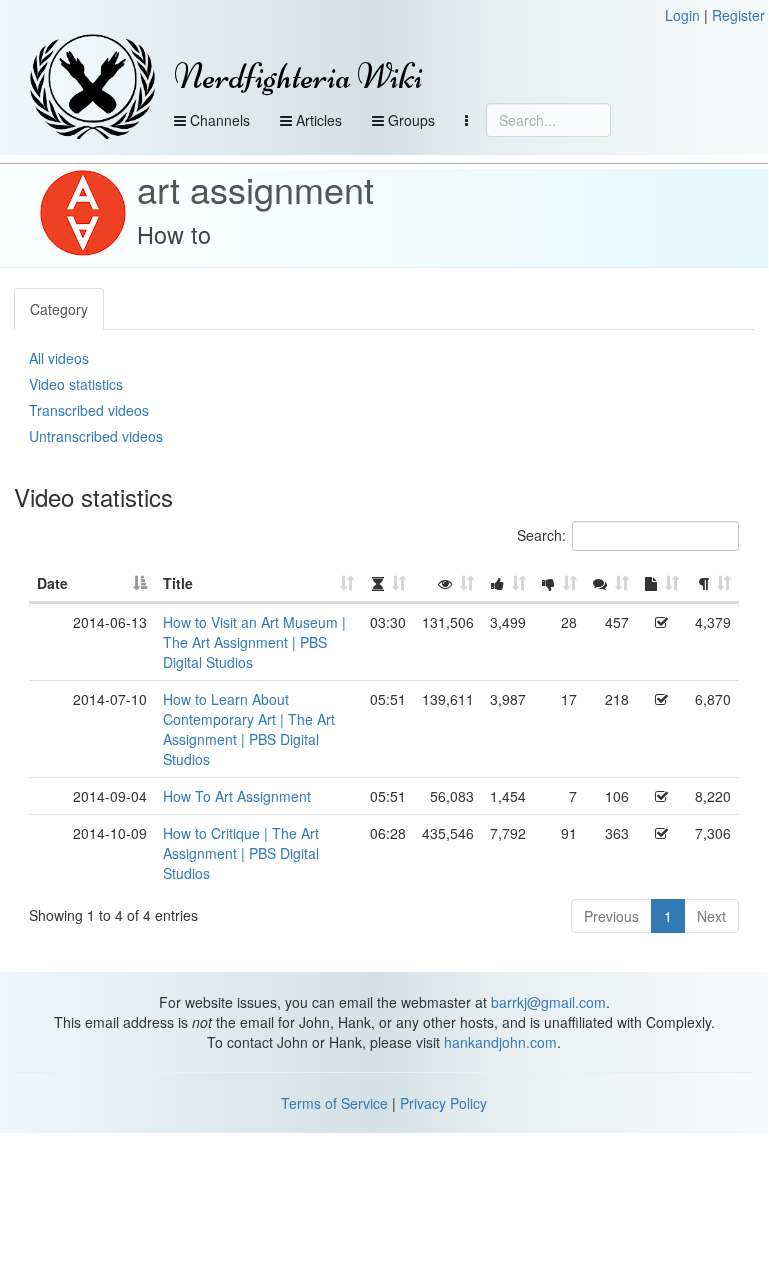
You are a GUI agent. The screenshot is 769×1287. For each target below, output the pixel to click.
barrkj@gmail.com (548, 1002)
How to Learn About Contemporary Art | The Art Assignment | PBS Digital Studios (249, 729)
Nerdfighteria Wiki (298, 76)
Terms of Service (334, 1103)
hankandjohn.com (500, 1042)
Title (178, 583)
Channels (218, 120)
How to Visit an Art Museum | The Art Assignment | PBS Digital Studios (254, 642)
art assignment (255, 188)
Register (738, 15)
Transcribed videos (89, 410)
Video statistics (76, 384)
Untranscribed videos (96, 436)
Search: (541, 535)
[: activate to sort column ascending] (388, 584)
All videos (59, 358)
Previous (611, 916)
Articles (317, 120)
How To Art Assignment (237, 796)
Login (682, 15)
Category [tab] (59, 309)
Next (711, 916)
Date (52, 583)
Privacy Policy (443, 1103)
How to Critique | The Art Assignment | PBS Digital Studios (241, 853)
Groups (409, 120)
